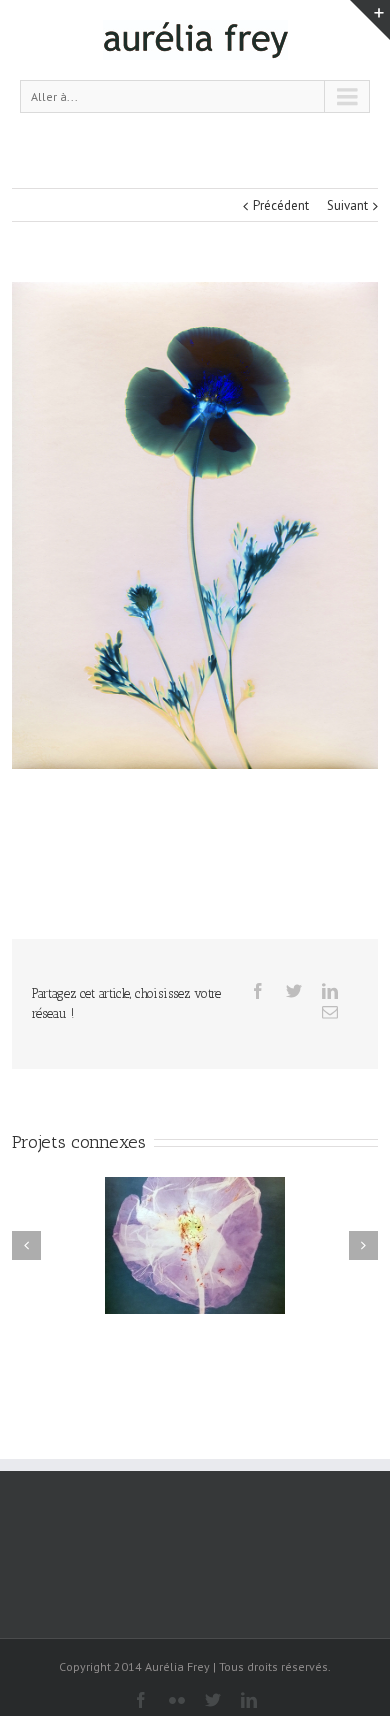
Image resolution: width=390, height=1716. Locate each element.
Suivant (347, 205)
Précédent (281, 205)
